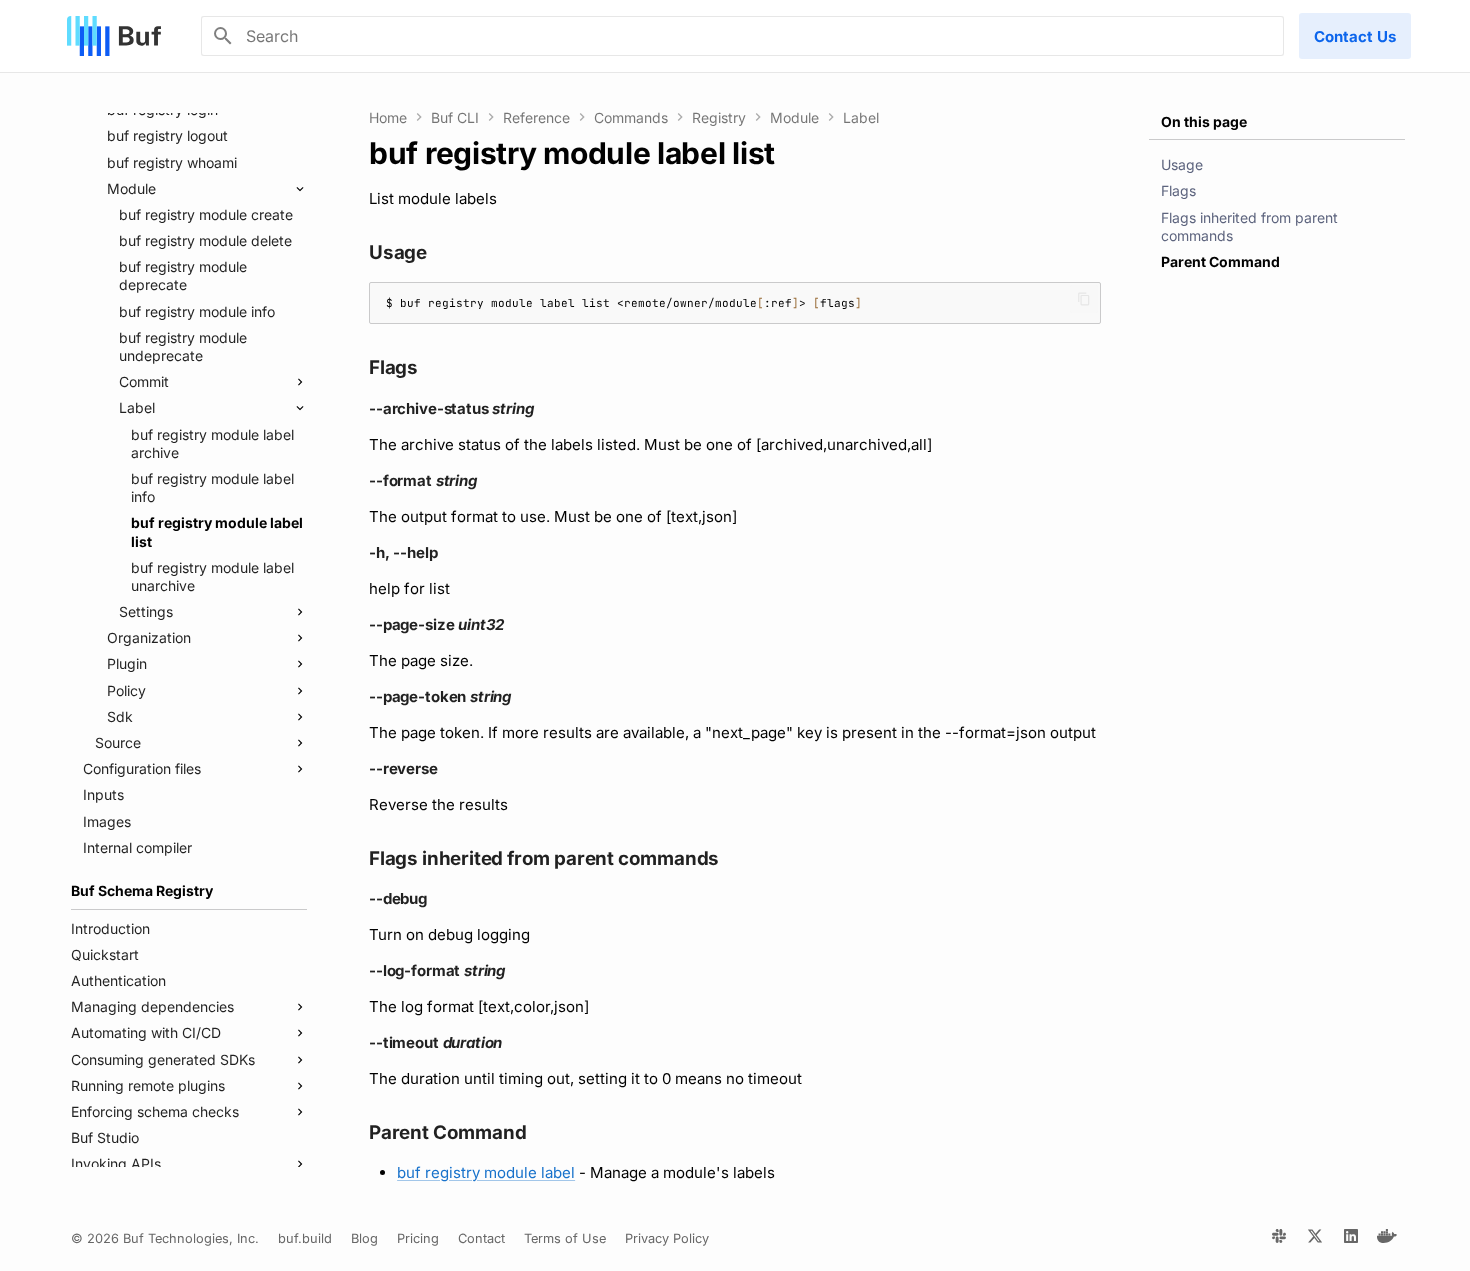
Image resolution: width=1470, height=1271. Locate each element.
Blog (364, 1238)
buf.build (305, 1238)
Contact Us (1355, 36)
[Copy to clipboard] (1084, 299)
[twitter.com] (1315, 1239)
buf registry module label (486, 1172)
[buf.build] (1279, 1239)
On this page (1204, 121)
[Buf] (114, 36)
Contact (481, 1238)
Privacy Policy (667, 1238)
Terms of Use (565, 1238)
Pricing (418, 1238)
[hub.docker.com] (1387, 1239)
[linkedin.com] (1351, 1239)
